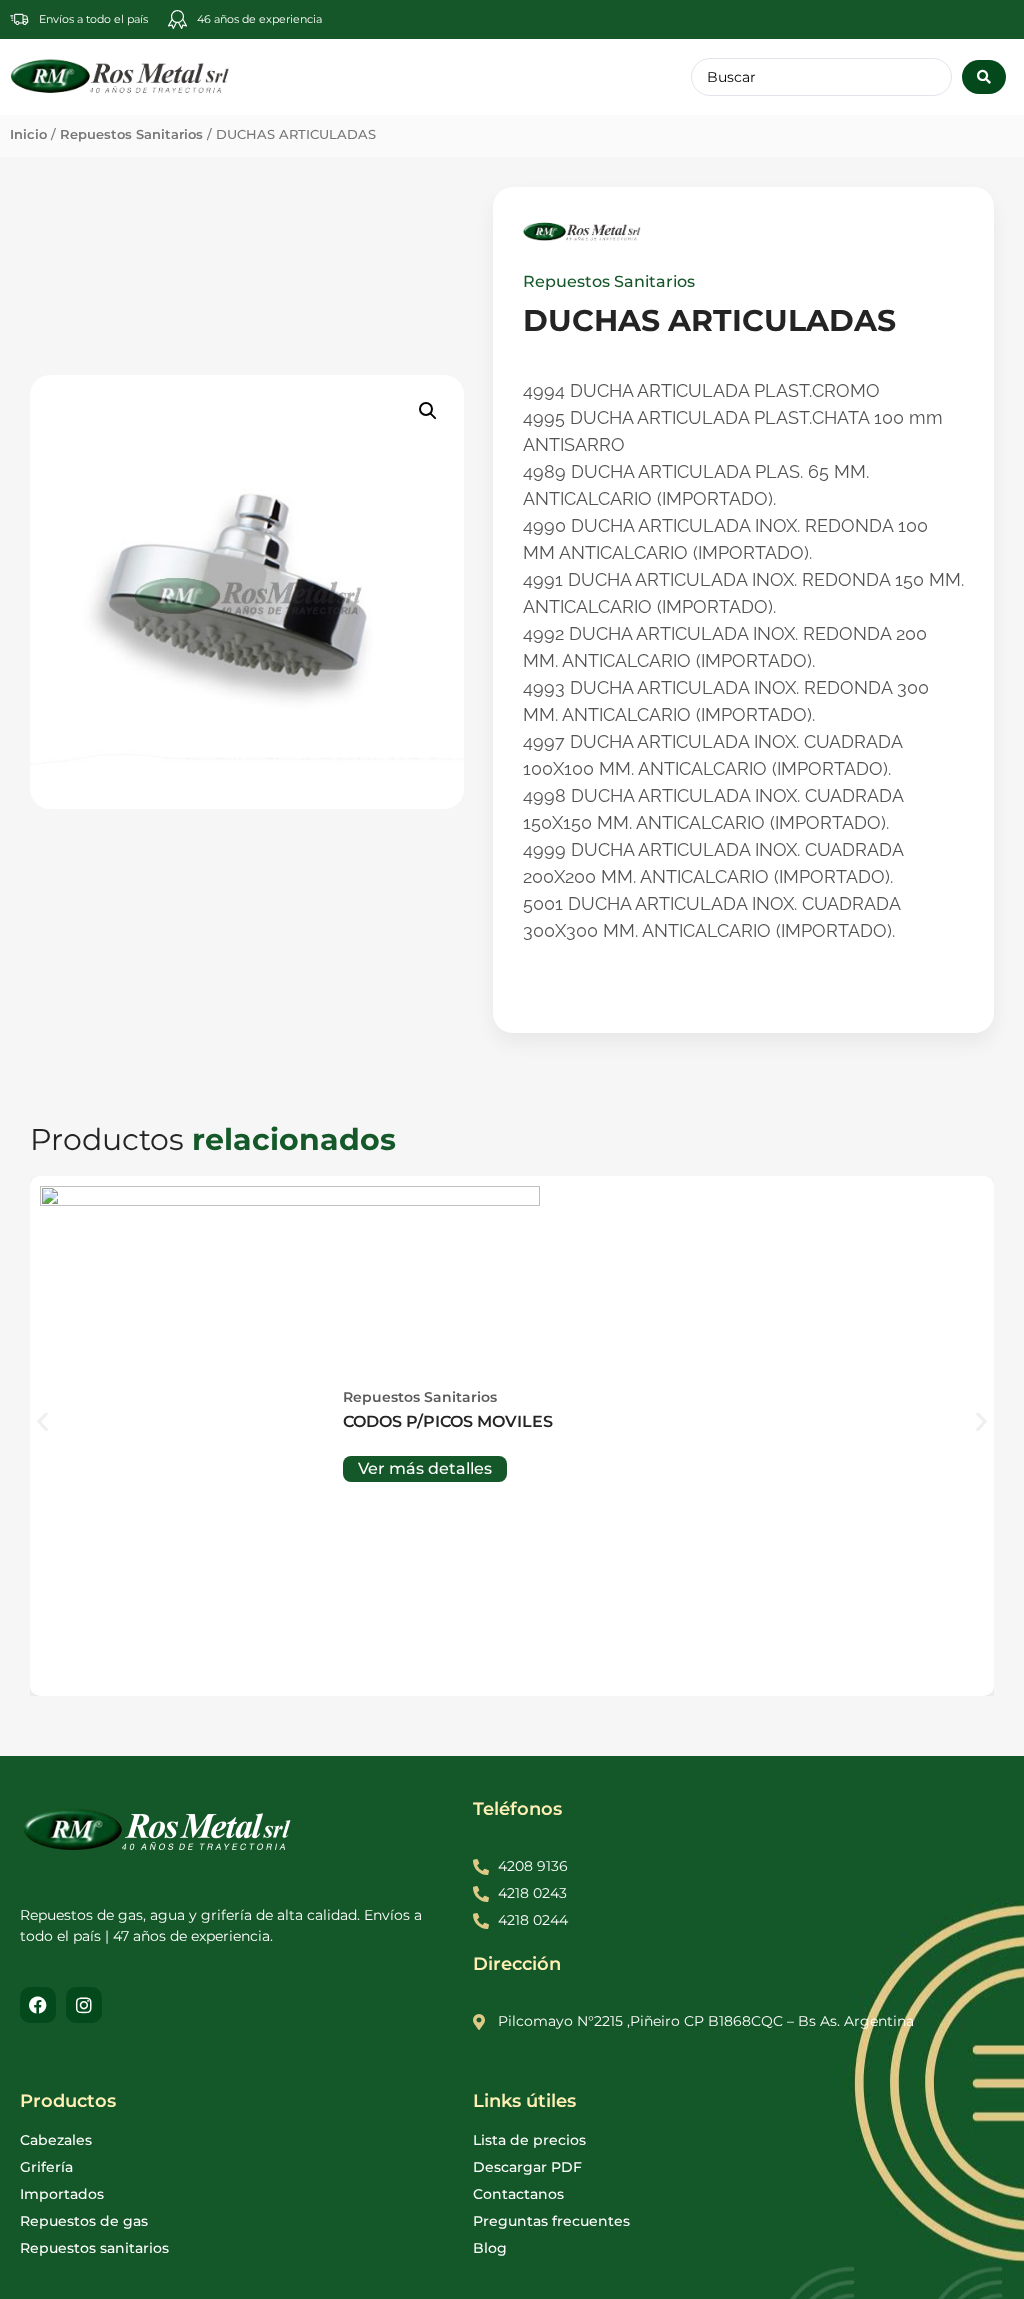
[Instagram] (84, 2005)
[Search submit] (984, 77)
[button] (428, 411)
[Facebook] (38, 2005)
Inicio (28, 134)
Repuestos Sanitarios (131, 134)
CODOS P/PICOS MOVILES (448, 1421)
